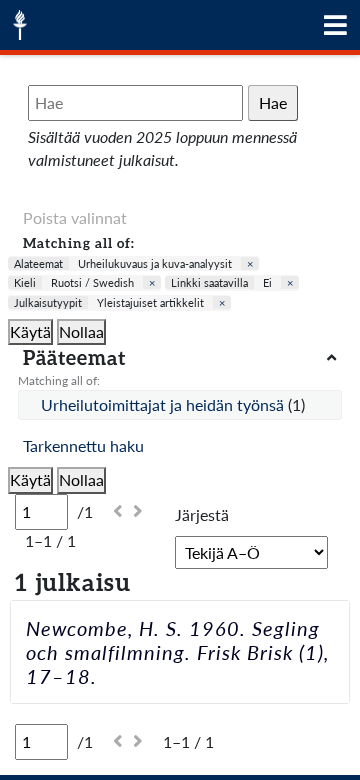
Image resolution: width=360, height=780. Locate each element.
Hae (273, 102)
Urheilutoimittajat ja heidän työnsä (164, 404)
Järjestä (202, 514)
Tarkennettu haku (83, 445)
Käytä (30, 331)
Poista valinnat (75, 217)
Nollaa (81, 331)
